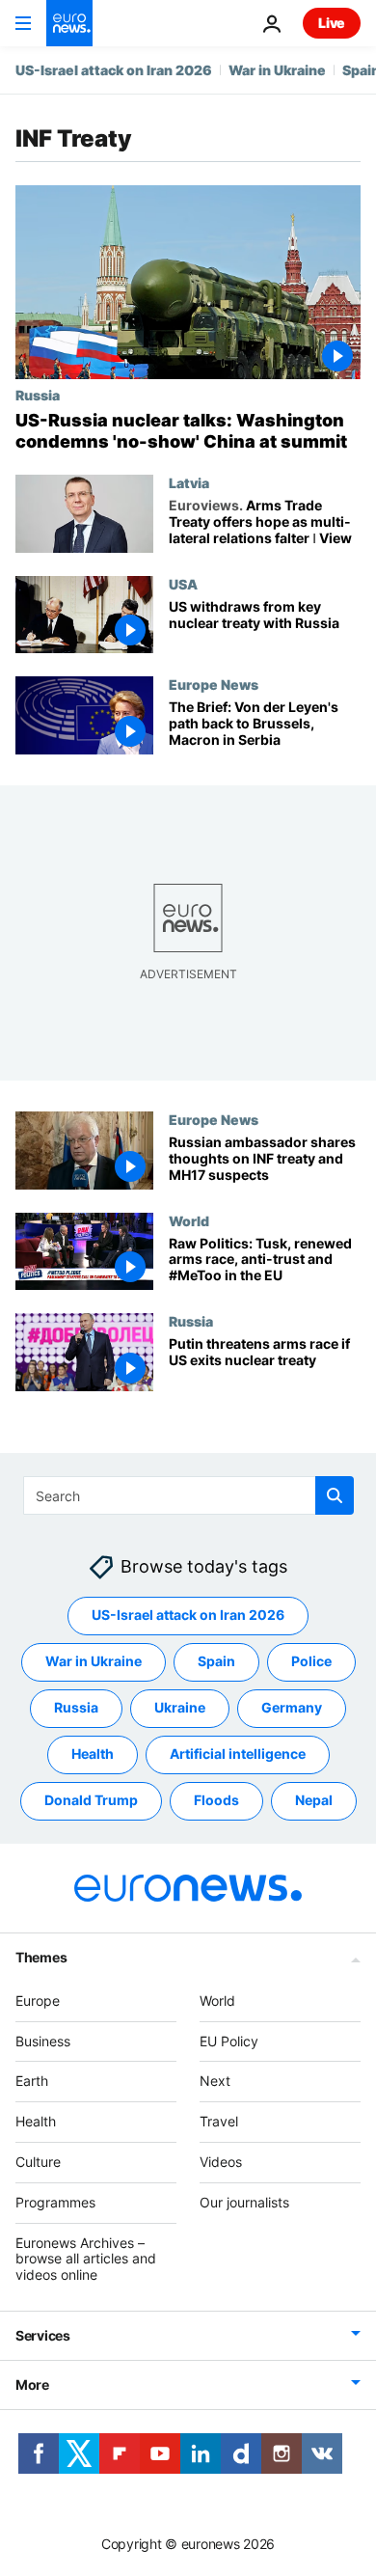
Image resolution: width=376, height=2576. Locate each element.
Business (43, 2040)
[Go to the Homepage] (69, 23)
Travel (219, 2121)
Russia (38, 395)
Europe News (214, 684)
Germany (292, 1707)
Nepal (314, 1800)
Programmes (55, 2201)
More (32, 2384)
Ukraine (180, 1707)
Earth (32, 2081)
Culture (38, 2162)
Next (215, 2081)
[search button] (335, 1495)
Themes (41, 1956)
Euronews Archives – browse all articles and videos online (86, 2258)
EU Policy (229, 2040)
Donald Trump (91, 1800)
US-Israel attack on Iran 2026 (114, 70)
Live (332, 23)
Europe (38, 2000)
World (189, 1219)
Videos (221, 2162)
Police (311, 1661)
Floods (216, 1800)
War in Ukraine (277, 70)
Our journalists (244, 2201)
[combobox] (188, 1495)
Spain (216, 1661)
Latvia (189, 482)
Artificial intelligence (238, 1754)
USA (183, 584)
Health (93, 1754)
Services (43, 2335)
